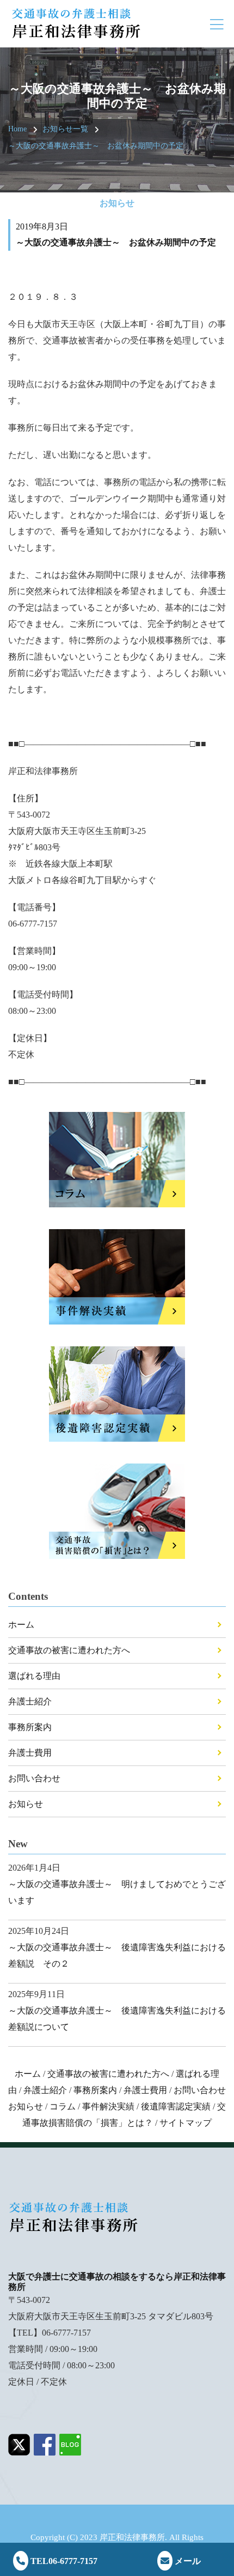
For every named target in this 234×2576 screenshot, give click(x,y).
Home (17, 129)
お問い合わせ (34, 1778)
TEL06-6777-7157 (63, 2561)
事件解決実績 (108, 2106)
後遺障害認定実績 (176, 2106)
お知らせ (26, 1804)
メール (187, 2561)
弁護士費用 (30, 1753)
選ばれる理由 (34, 1676)
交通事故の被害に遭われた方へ (69, 1650)
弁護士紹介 (30, 1701)
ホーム (21, 1625)
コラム (63, 2106)
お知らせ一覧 (65, 129)
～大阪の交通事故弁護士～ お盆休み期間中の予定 (96, 146)
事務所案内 (30, 1727)
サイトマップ (186, 2123)
